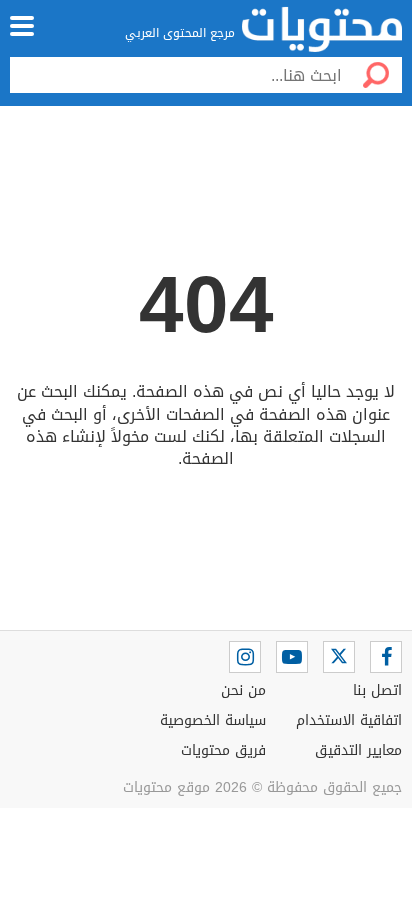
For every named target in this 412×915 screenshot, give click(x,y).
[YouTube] (292, 657)
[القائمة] (22, 26)
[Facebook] (386, 657)
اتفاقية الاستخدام (349, 720)
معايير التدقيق (358, 750)
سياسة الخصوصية (213, 720)
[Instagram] (245, 657)
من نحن (243, 690)
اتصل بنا (377, 690)
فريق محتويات (223, 750)
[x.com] (339, 657)
